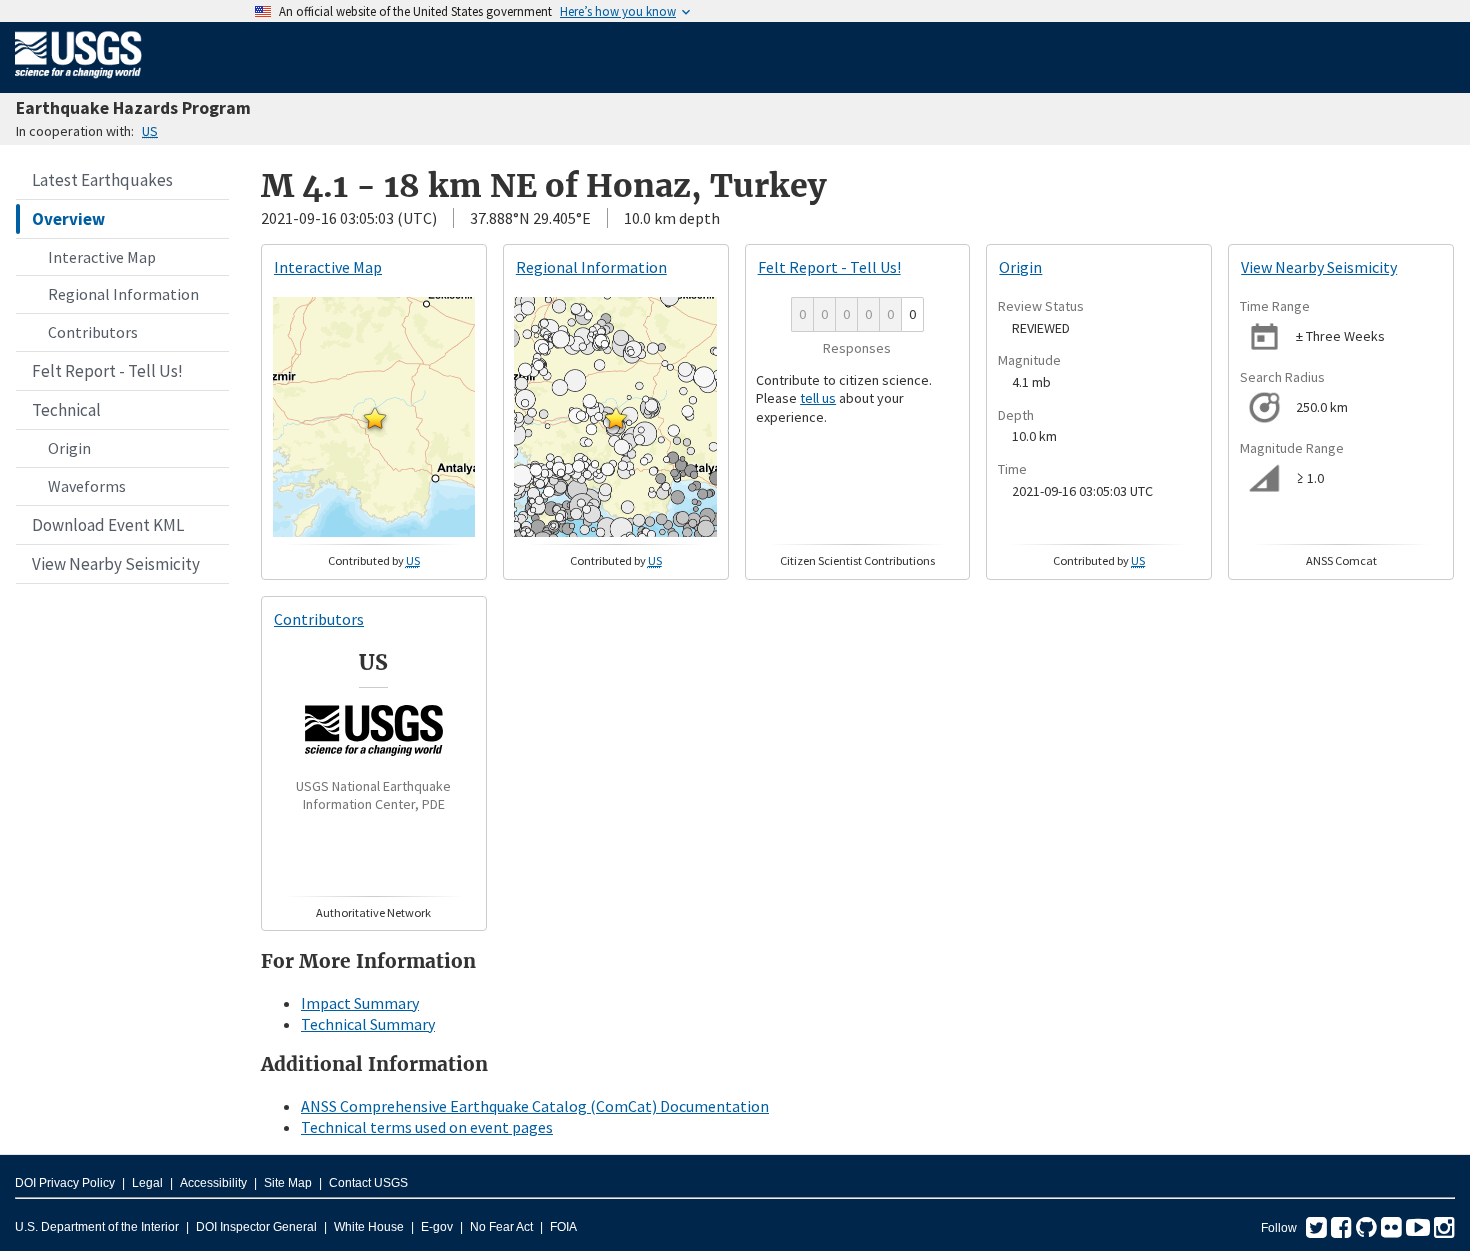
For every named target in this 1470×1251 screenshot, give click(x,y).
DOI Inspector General (256, 1227)
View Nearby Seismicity (116, 564)
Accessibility (213, 1183)
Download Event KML (108, 525)
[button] (375, 418)
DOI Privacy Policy (65, 1183)
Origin (69, 448)
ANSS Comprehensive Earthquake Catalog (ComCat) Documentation (535, 1106)
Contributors (93, 332)
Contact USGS (368, 1183)
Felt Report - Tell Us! (107, 371)
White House (369, 1227)
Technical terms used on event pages (427, 1127)
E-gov (437, 1227)
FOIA (563, 1227)
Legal (147, 1183)
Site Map (288, 1183)
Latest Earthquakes (102, 180)
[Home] (78, 82)
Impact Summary (360, 1003)
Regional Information (123, 294)
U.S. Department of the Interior (97, 1227)
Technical (66, 410)
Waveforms (87, 486)
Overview (68, 219)
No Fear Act (501, 1227)
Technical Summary (368, 1024)
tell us (818, 398)
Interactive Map (102, 257)
